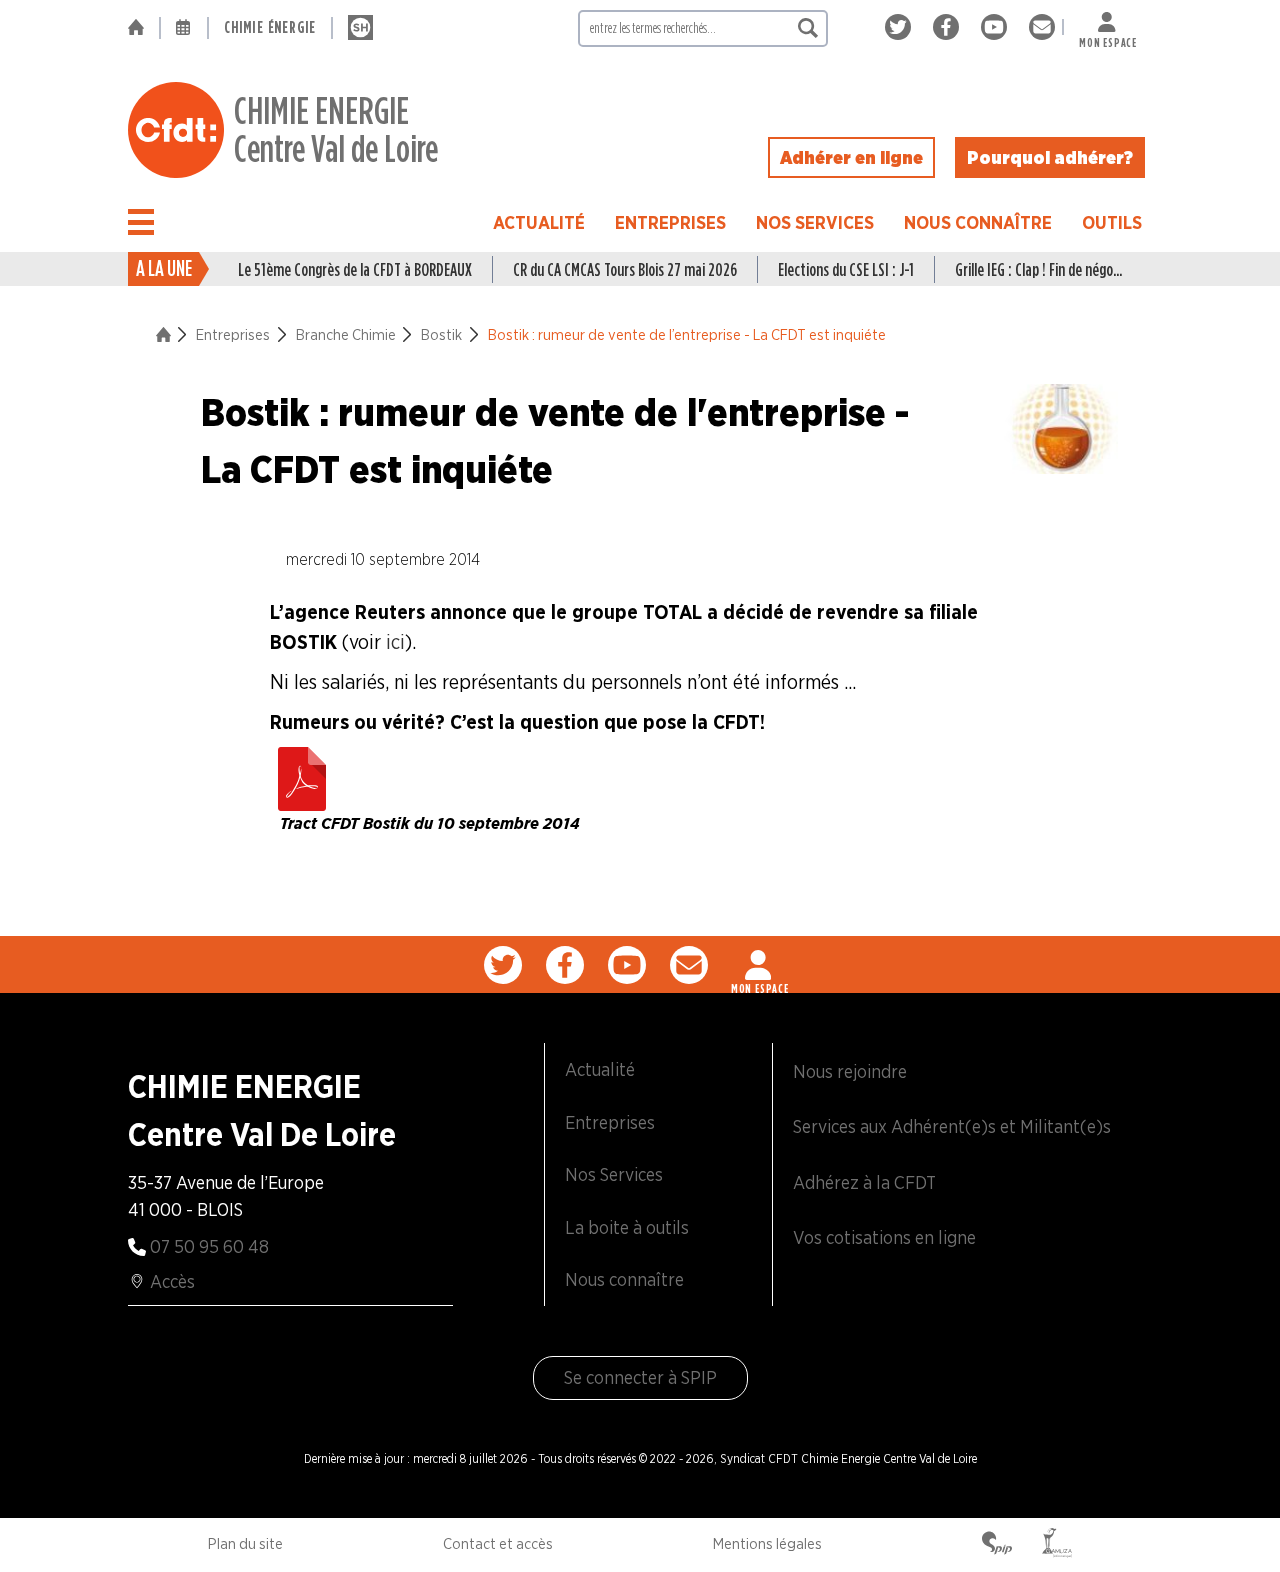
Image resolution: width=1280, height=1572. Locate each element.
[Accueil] (143, 28)
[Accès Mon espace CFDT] (760, 965)
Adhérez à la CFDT (864, 1182)
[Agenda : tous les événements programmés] (184, 28)
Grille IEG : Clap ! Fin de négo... (1038, 269)
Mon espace (1108, 38)
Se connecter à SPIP (640, 1377)
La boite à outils (627, 1227)
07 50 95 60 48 (209, 1246)
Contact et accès (498, 1544)
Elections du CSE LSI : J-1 (846, 269)
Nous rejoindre (850, 1071)
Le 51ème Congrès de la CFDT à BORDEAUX (355, 269)
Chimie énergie (270, 27)
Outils (1112, 222)
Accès (172, 1281)
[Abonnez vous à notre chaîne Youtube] (997, 27)
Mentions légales (767, 1544)
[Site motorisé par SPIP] (997, 1545)
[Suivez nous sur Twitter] (901, 27)
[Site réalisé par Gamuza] (1057, 1545)
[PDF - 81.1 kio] (302, 774)
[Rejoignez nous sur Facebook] (949, 27)
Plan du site (245, 1544)
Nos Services (815, 222)
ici (395, 642)
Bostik (441, 335)
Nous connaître (978, 222)
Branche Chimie (346, 335)
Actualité (539, 222)
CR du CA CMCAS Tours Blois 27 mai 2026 (625, 269)
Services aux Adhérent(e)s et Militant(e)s (952, 1126)
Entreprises (670, 222)
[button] (141, 222)
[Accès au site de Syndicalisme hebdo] (360, 28)
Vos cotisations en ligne (884, 1237)
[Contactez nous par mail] (1042, 27)
